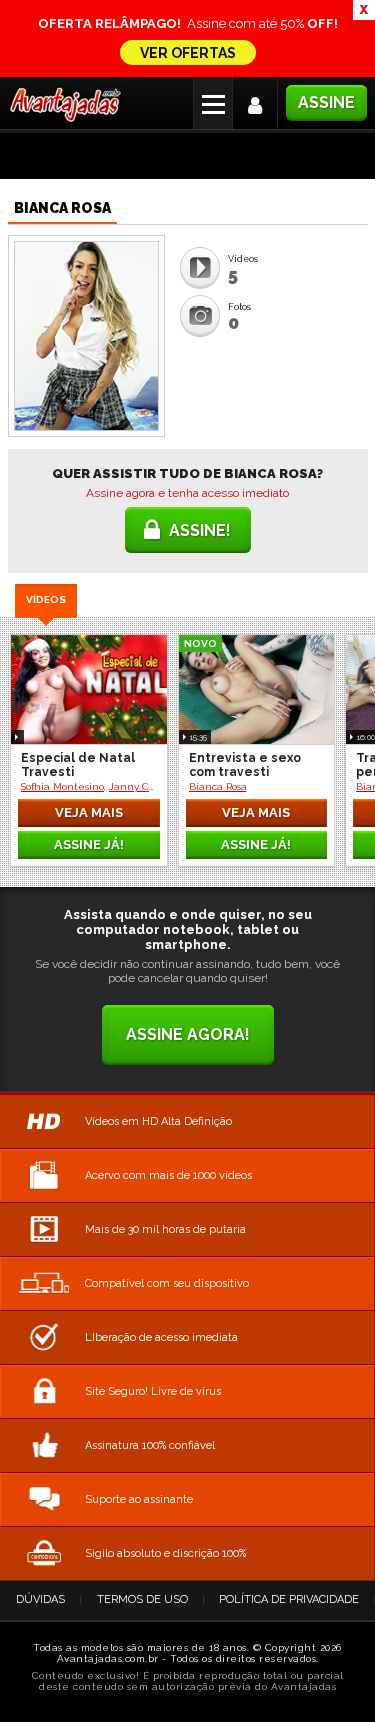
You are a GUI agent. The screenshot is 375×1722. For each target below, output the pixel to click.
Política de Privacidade (289, 1599)
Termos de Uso (142, 1599)
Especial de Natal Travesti (78, 765)
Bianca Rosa (218, 786)
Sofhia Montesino (62, 786)
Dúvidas (40, 1599)
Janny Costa (138, 786)
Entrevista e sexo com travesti (245, 765)
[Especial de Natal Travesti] (89, 689)
